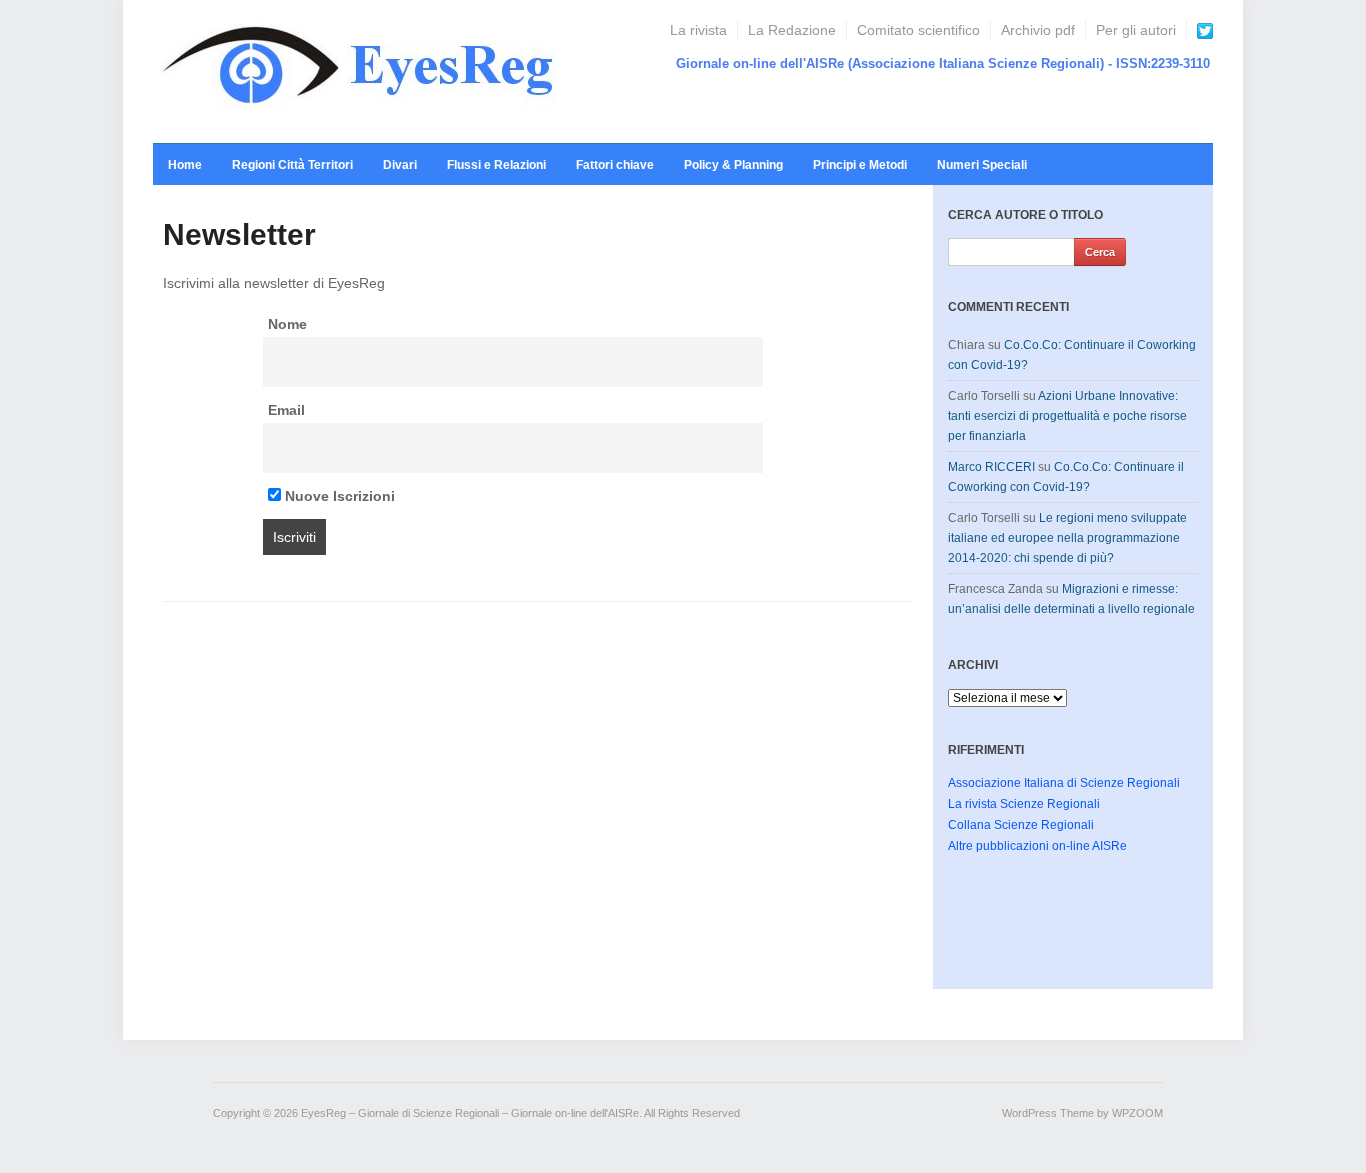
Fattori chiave (615, 165)
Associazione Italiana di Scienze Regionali (1064, 783)
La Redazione (792, 30)
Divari (400, 165)
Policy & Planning (733, 165)
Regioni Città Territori (292, 165)
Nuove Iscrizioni (338, 496)
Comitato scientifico (918, 30)
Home (185, 165)
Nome (287, 324)
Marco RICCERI (991, 467)
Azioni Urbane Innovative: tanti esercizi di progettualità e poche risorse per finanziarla (1067, 416)
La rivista (698, 30)
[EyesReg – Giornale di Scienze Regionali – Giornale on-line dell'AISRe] (364, 70)
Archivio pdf (1038, 30)
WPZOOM (1137, 1113)
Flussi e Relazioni (496, 165)
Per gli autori (1136, 30)
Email (286, 410)
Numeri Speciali (982, 165)
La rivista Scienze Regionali (1024, 804)
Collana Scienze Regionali (1021, 825)
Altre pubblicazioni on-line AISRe (1037, 846)
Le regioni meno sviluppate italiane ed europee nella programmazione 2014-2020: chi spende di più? (1067, 538)
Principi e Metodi (860, 165)
